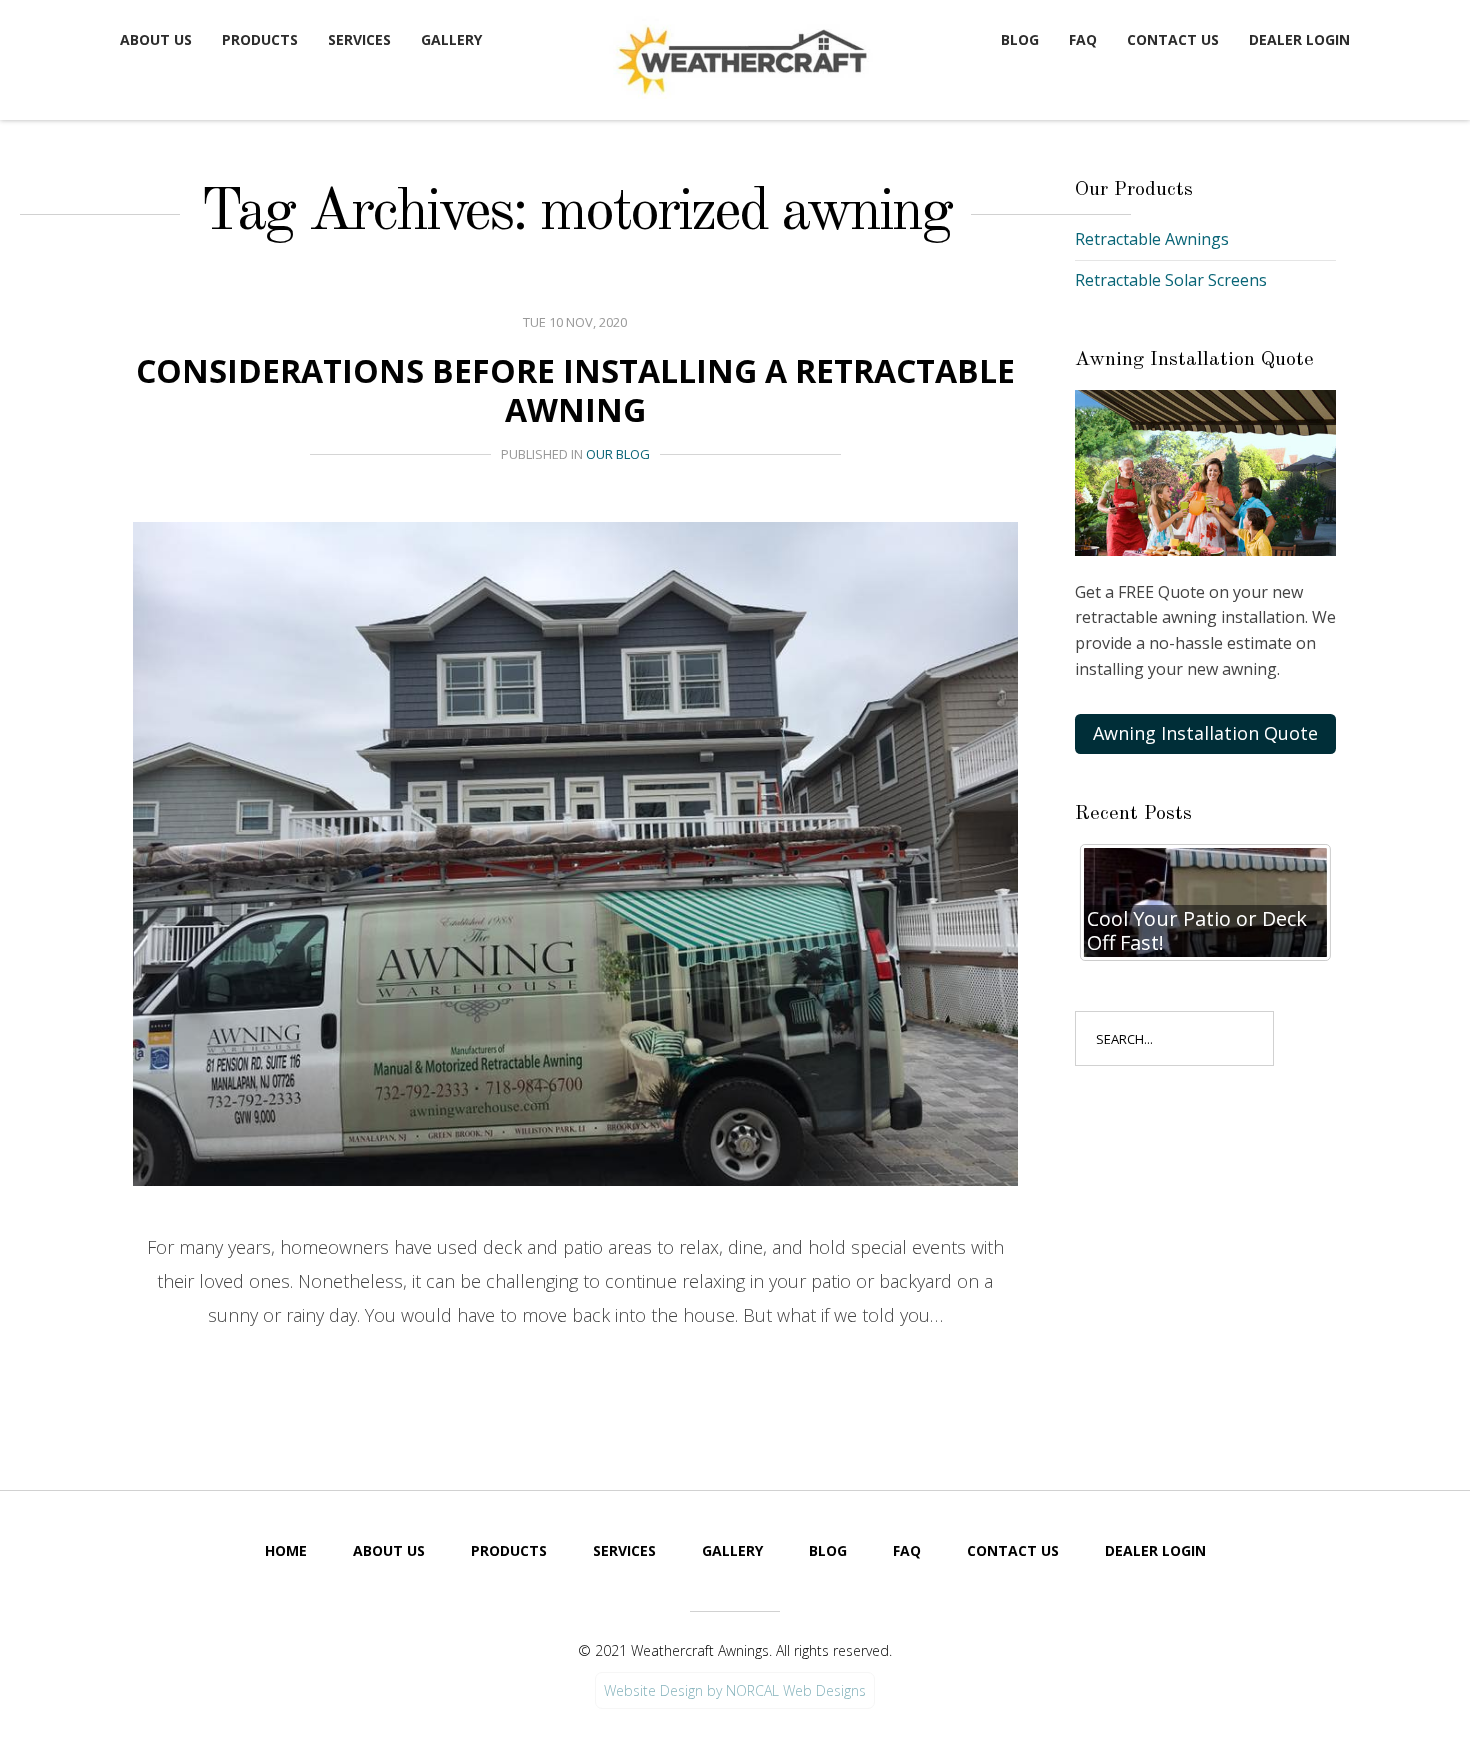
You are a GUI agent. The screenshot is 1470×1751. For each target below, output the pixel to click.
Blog (1020, 39)
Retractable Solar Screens (1171, 280)
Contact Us (1173, 39)
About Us (156, 39)
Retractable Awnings (1152, 239)
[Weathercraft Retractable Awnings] (740, 56)
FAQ (1083, 39)
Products (260, 39)
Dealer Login (1299, 39)
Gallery (451, 39)
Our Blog (618, 454)
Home (286, 1550)
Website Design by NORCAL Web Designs (735, 1690)
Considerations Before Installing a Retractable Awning (575, 389)
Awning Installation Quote (1205, 733)
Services (359, 39)
